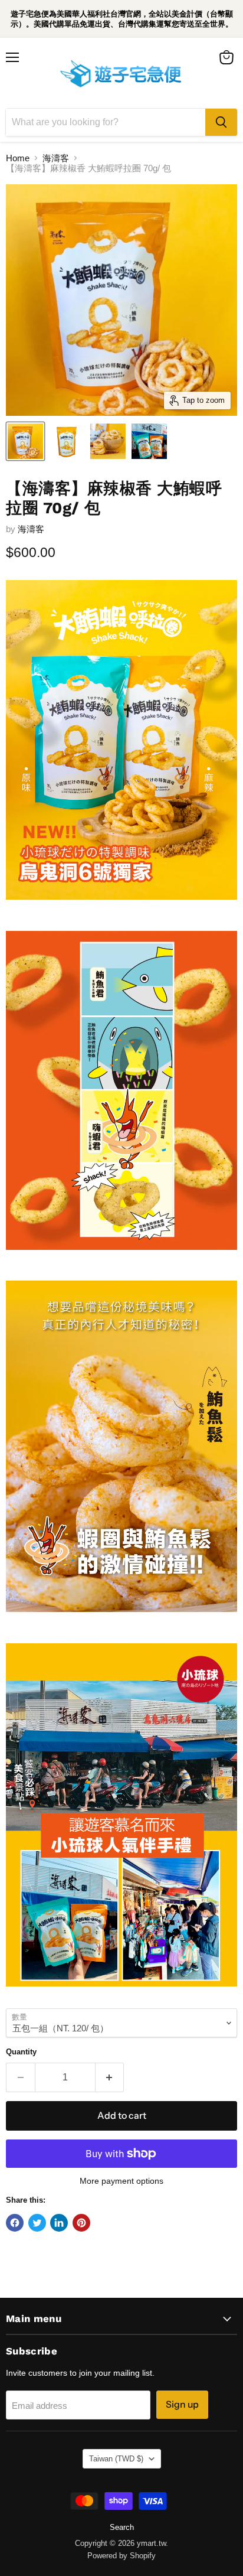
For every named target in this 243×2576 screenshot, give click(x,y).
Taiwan (116, 2459)
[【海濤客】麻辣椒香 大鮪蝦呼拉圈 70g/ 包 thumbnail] (25, 441)
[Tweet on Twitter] (37, 2223)
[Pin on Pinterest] (81, 2223)
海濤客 (56, 158)
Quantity (21, 2052)
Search (122, 2527)
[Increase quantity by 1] (110, 2077)
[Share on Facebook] (15, 2223)
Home (18, 158)
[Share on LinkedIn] (59, 2223)
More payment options (121, 2181)
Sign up (182, 2404)
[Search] (221, 122)
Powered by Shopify (121, 2556)
